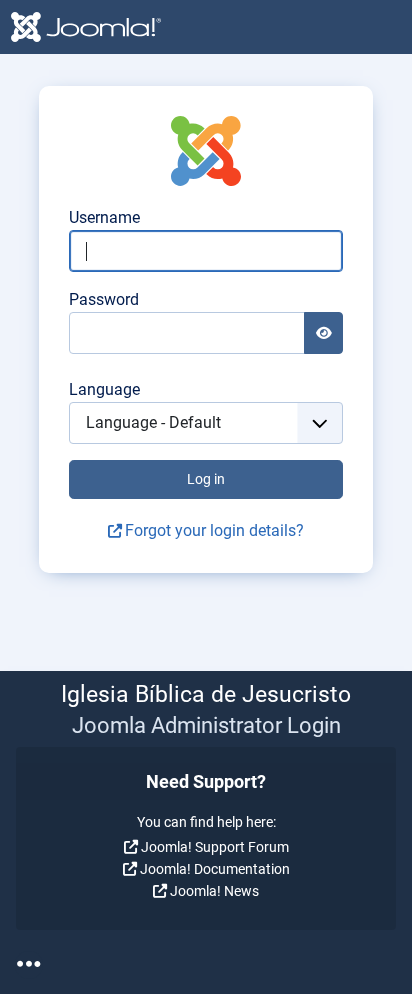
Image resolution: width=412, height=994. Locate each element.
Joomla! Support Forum (215, 847)
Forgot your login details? (214, 530)
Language (104, 389)
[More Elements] (29, 965)
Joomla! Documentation (215, 869)
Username (104, 217)
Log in (206, 479)
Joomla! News (214, 891)
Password (104, 299)
